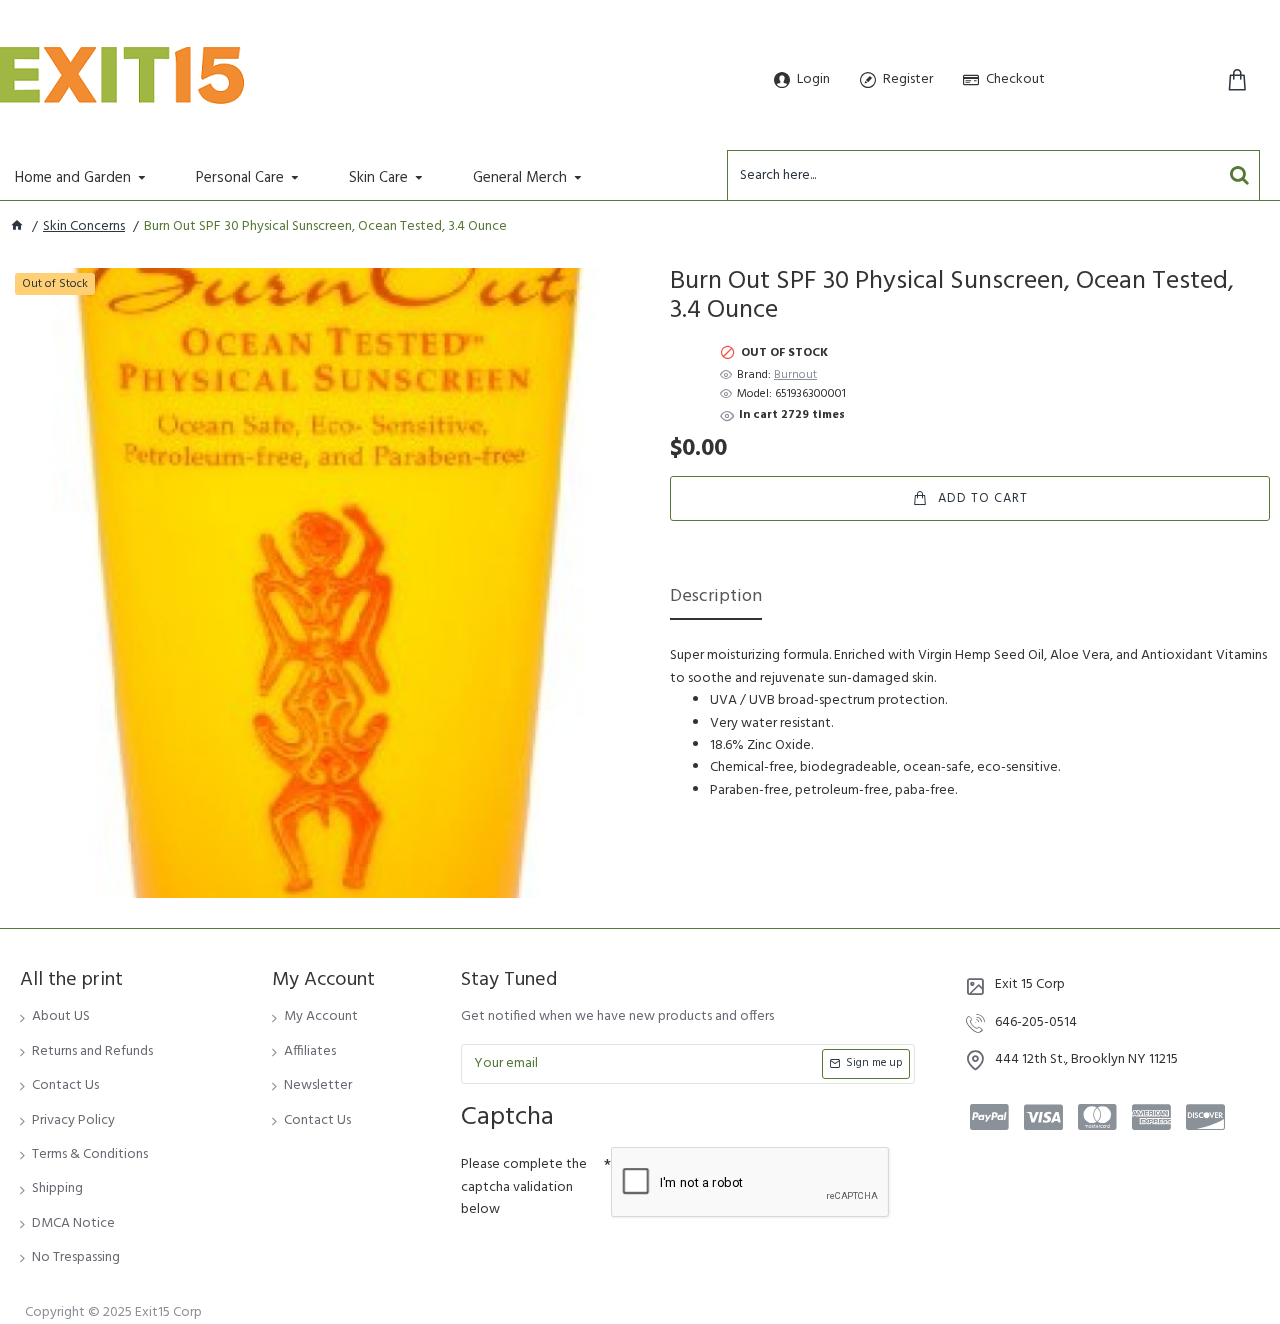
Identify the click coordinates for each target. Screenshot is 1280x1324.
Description (716, 598)
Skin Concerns (84, 227)
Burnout (795, 375)
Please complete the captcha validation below (524, 1187)
